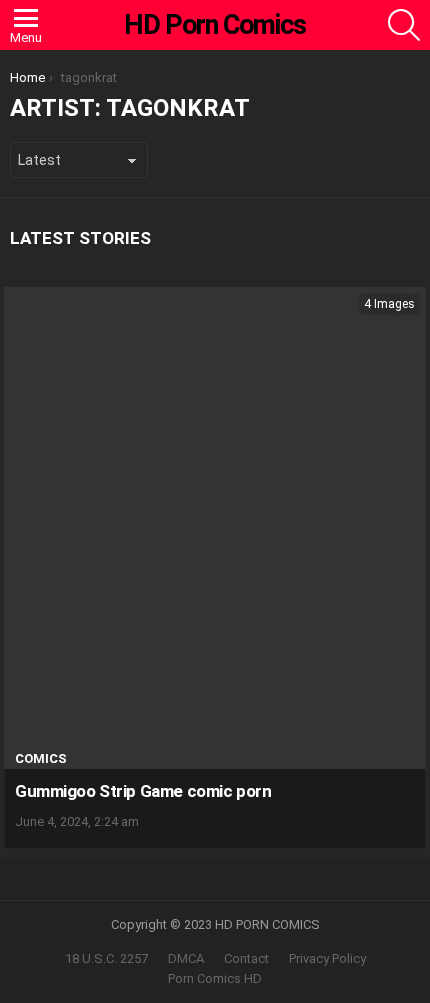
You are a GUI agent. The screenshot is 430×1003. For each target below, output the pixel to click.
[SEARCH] (404, 25)
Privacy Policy (327, 958)
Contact (246, 958)
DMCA (186, 958)
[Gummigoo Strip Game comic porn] (215, 528)
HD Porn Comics (215, 25)
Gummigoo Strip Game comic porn (143, 791)
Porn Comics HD (215, 978)
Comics (41, 758)
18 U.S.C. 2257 (106, 958)
